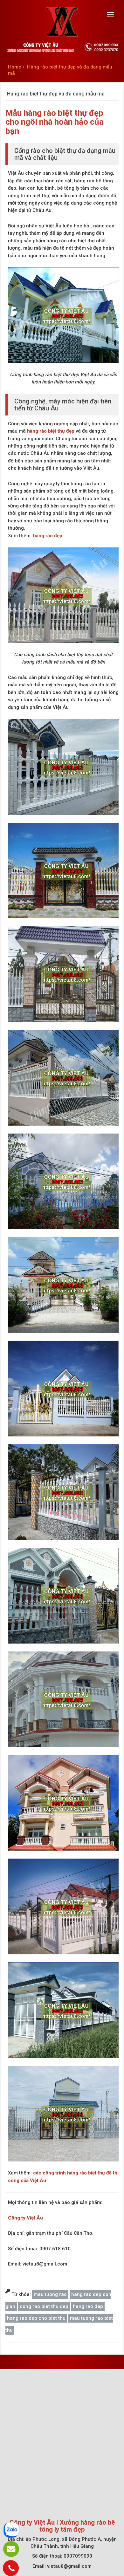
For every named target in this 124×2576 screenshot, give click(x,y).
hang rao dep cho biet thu (36, 2318)
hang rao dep (88, 2306)
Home (15, 67)
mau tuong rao (50, 2294)
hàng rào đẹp (48, 536)
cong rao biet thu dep (44, 2306)
